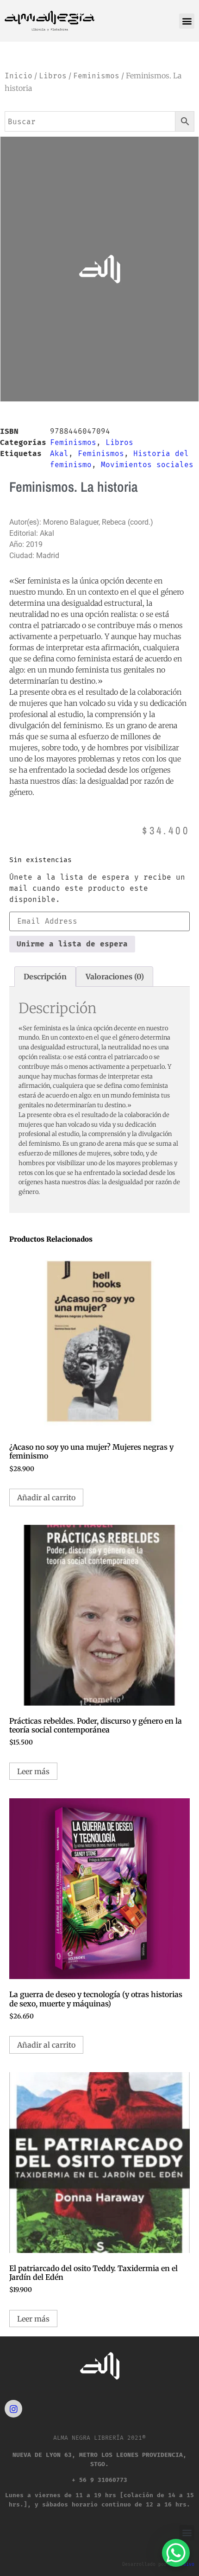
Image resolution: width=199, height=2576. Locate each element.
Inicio (19, 76)
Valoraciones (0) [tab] (115, 977)
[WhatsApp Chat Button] (176, 2553)
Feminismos (96, 76)
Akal (59, 454)
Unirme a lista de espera (72, 944)
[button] (187, 21)
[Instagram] (13, 2409)
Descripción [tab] (45, 977)
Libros (53, 76)
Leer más (33, 1771)
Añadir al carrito (46, 1497)
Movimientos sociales (147, 465)
